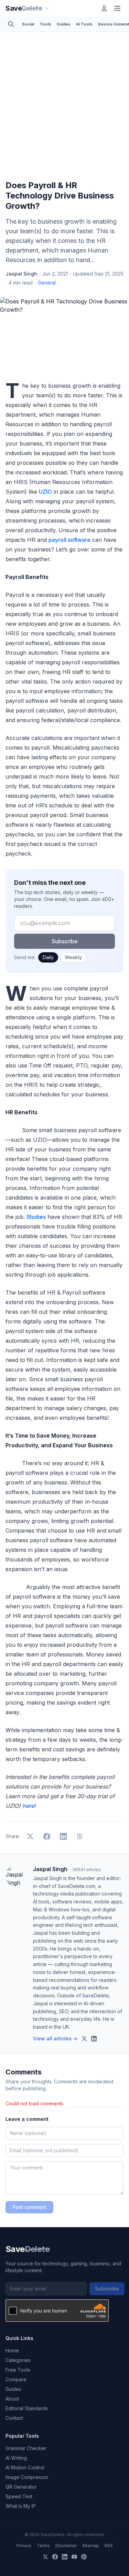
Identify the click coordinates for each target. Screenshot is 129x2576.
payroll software (69, 540)
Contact (14, 2418)
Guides (64, 24)
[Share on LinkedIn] (63, 1836)
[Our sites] (47, 8)
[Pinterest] (84, 2557)
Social (28, 24)
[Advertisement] (64, 108)
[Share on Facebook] (47, 1836)
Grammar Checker (26, 2448)
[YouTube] (74, 2557)
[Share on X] (30, 1836)
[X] (45, 2557)
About (12, 2399)
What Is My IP (21, 2506)
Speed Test (19, 2496)
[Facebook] (55, 2557)
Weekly (73, 957)
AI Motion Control (25, 2467)
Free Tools (18, 2370)
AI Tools (84, 24)
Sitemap (91, 2546)
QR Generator (21, 2487)
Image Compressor (27, 2477)
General (47, 283)
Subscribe (65, 941)
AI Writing (16, 2458)
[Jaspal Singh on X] (84, 2039)
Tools (45, 24)
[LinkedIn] (65, 2557)
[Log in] (104, 8)
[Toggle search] (11, 24)
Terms (43, 2546)
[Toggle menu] (117, 8)
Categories (18, 2360)
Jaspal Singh (21, 274)
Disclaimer (66, 2546)
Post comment (29, 2207)
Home (12, 2350)
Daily (48, 957)
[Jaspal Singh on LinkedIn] (94, 2039)
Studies (36, 1217)
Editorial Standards (27, 2408)
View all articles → (55, 2038)
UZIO (45, 492)
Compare (16, 2379)
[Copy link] (80, 1836)
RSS (109, 2546)
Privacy (24, 2546)
